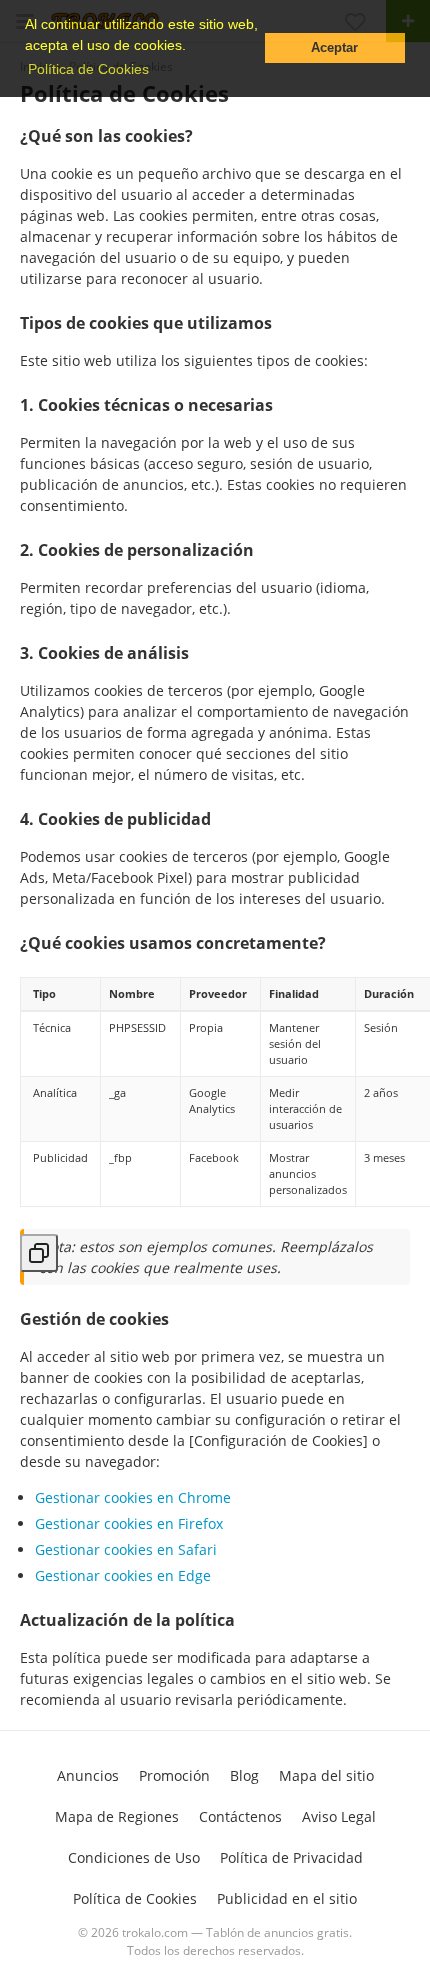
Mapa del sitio (326, 1775)
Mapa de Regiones (117, 1816)
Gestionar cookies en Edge (123, 1575)
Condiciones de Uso (134, 1857)
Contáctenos (240, 1816)
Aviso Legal (339, 1816)
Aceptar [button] (334, 48)
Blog (244, 1775)
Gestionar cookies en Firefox (129, 1523)
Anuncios (88, 1775)
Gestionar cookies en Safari (126, 1549)
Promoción (174, 1775)
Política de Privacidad (291, 1857)
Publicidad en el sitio (287, 1898)
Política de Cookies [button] (88, 69)
